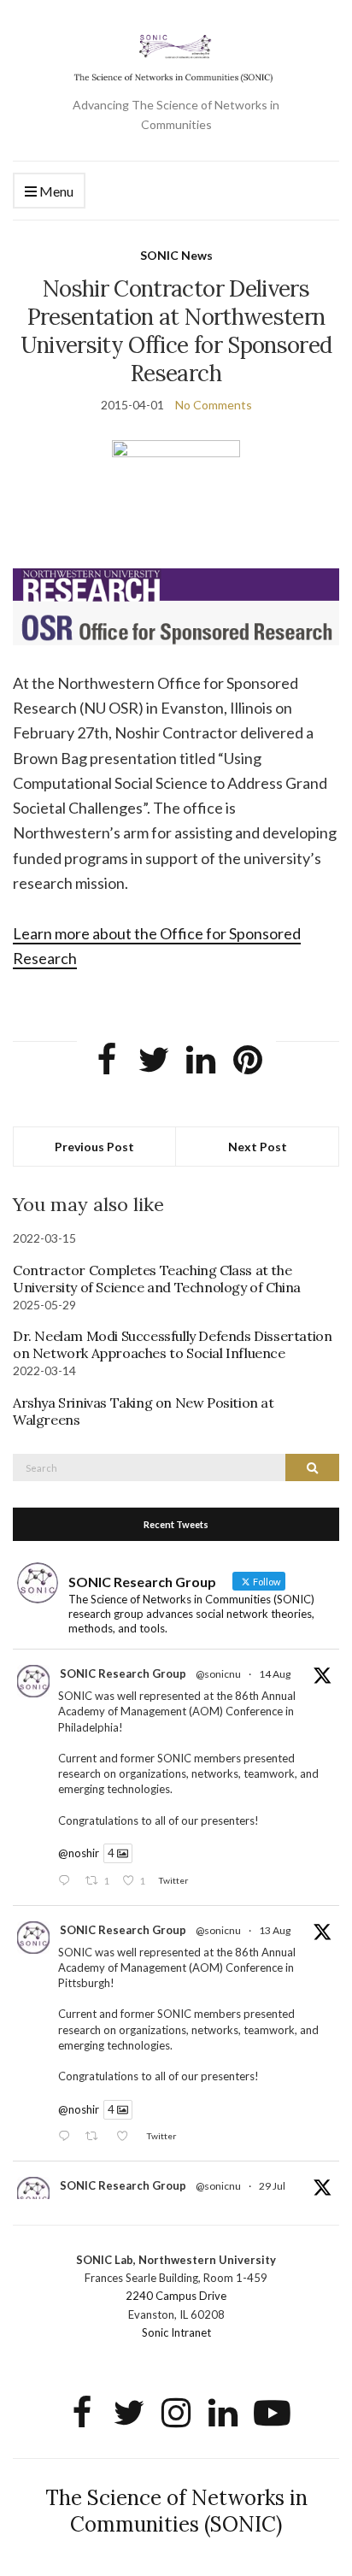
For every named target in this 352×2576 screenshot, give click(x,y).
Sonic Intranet (176, 2332)
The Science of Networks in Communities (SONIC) (176, 2511)
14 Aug (275, 1674)
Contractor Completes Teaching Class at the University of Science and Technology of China (157, 1279)
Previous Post (94, 1147)
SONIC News (176, 255)
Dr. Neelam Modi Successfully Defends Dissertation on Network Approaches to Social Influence (172, 1344)
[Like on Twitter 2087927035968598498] (127, 2137)
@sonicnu (218, 1674)
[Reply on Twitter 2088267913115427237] (67, 1881)
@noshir (79, 1853)
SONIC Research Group (123, 1673)
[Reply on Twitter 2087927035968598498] (67, 2137)
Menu (55, 191)
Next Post (258, 1147)
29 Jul (272, 2186)
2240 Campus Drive (176, 2296)
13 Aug (275, 1930)
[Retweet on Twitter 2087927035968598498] (96, 2137)
